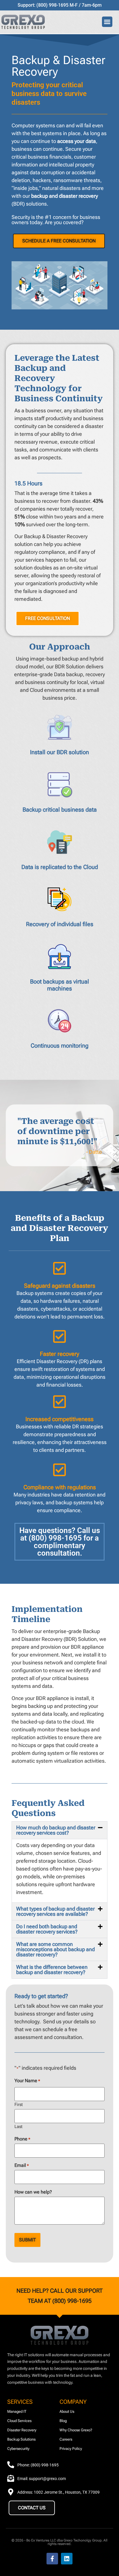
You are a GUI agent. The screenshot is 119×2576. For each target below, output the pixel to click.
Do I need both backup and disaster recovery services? (47, 1929)
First (19, 2104)
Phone (22, 2139)
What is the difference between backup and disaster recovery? (52, 1970)
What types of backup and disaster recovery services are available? (55, 1911)
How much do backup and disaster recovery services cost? (56, 1830)
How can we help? (33, 2192)
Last (18, 2126)
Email (22, 2165)
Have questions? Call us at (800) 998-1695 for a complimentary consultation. (60, 1542)
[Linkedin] (67, 2559)
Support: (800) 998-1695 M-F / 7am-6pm (60, 5)
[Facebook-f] (52, 2559)
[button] (107, 22)
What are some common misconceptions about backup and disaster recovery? (55, 1949)
